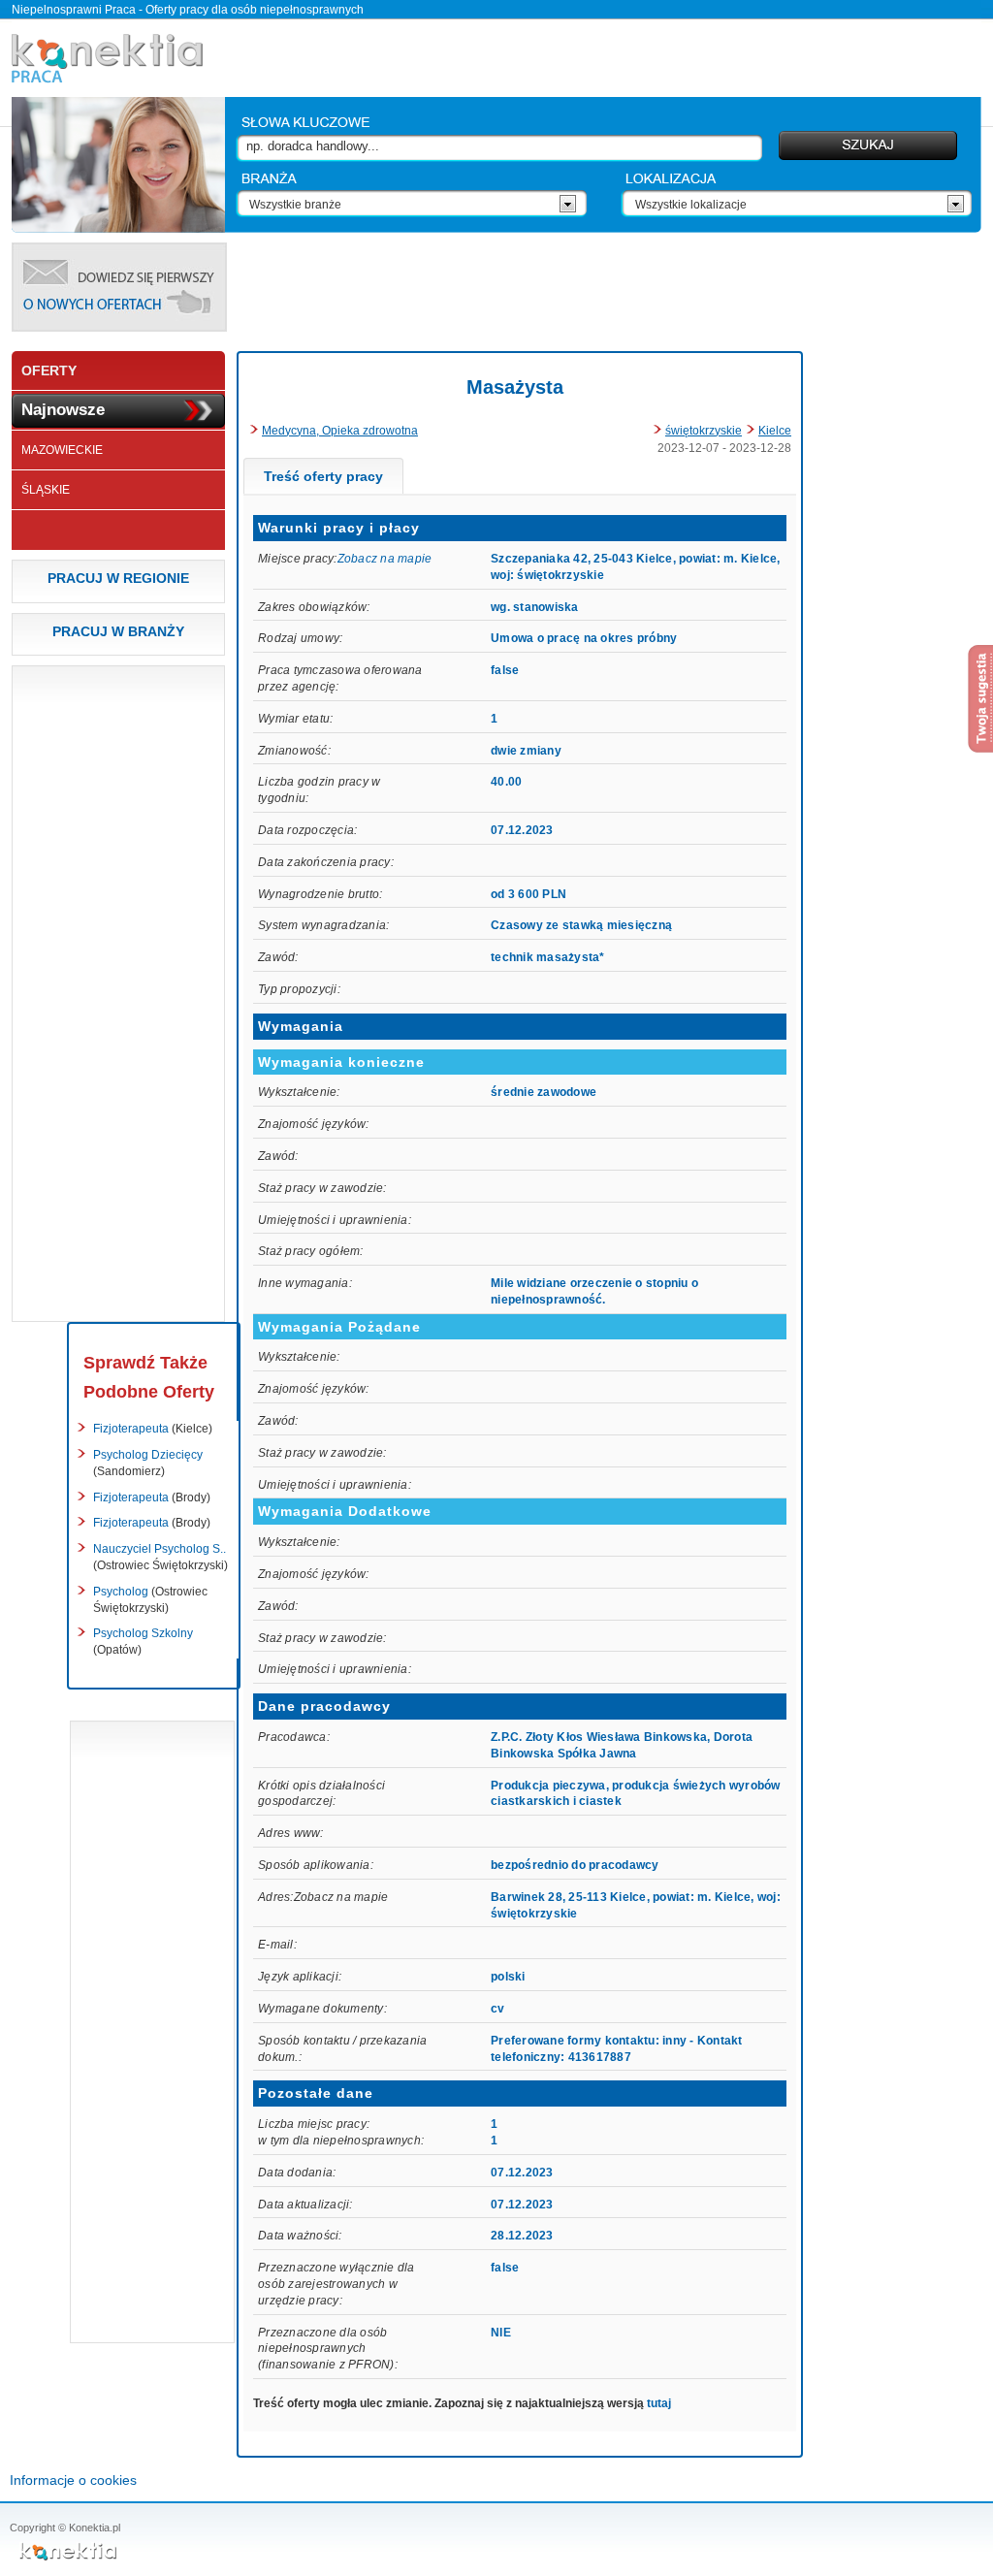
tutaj (659, 2403)
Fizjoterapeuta (153, 1429)
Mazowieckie (62, 450)
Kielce (775, 431)
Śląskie (46, 490)
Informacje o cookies (73, 2480)
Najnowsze (63, 410)
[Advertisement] (609, 286)
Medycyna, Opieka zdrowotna (340, 431)
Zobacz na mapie (385, 559)
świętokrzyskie (704, 431)
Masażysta (515, 387)
